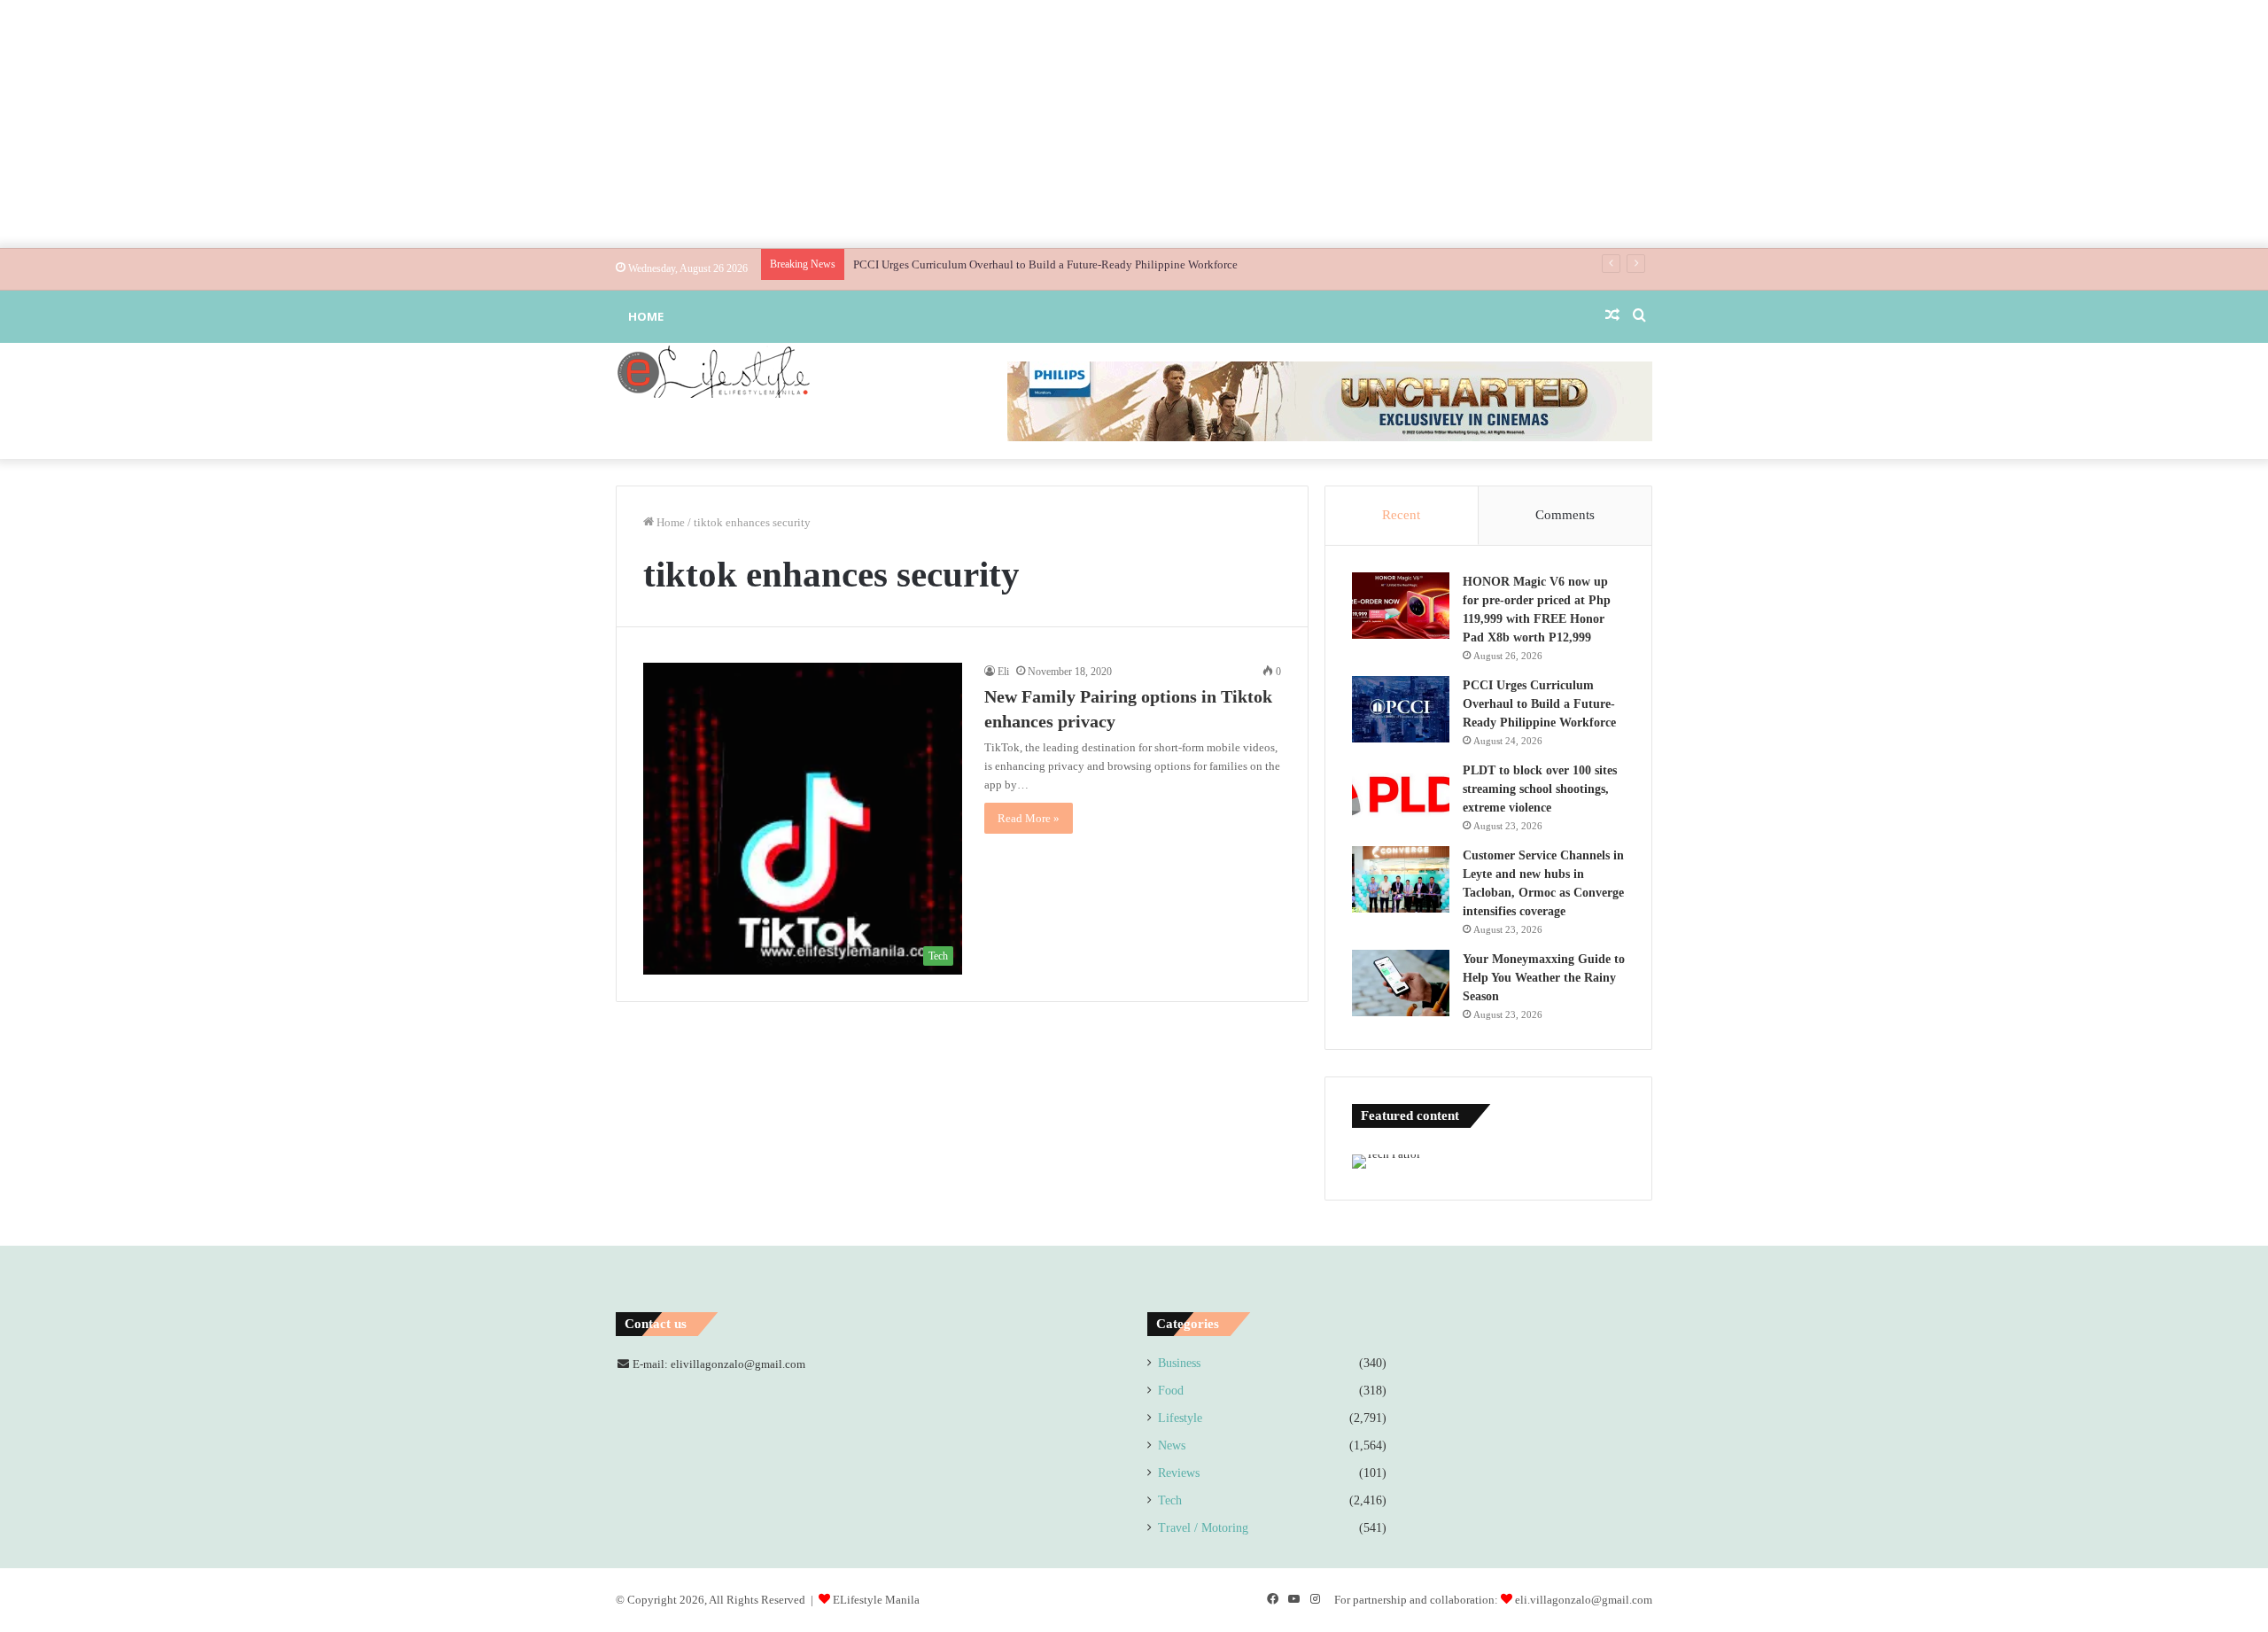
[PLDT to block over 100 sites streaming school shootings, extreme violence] (1401, 794)
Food (1171, 1391)
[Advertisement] (1134, 124)
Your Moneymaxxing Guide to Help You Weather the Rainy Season (1544, 978)
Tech (1170, 1500)
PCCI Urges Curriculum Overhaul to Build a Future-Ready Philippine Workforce (1045, 264)
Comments (1565, 515)
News (1172, 1445)
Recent (1401, 515)
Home (646, 316)
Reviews (1179, 1473)
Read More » (1029, 818)
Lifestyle (1180, 1418)
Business (1179, 1363)
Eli (1003, 672)
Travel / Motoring (1203, 1528)
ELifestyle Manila (876, 1600)
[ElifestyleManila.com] (713, 371)
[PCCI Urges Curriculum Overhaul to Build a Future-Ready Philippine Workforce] (1401, 709)
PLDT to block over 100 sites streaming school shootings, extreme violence (1540, 789)
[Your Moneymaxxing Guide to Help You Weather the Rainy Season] (1401, 983)
